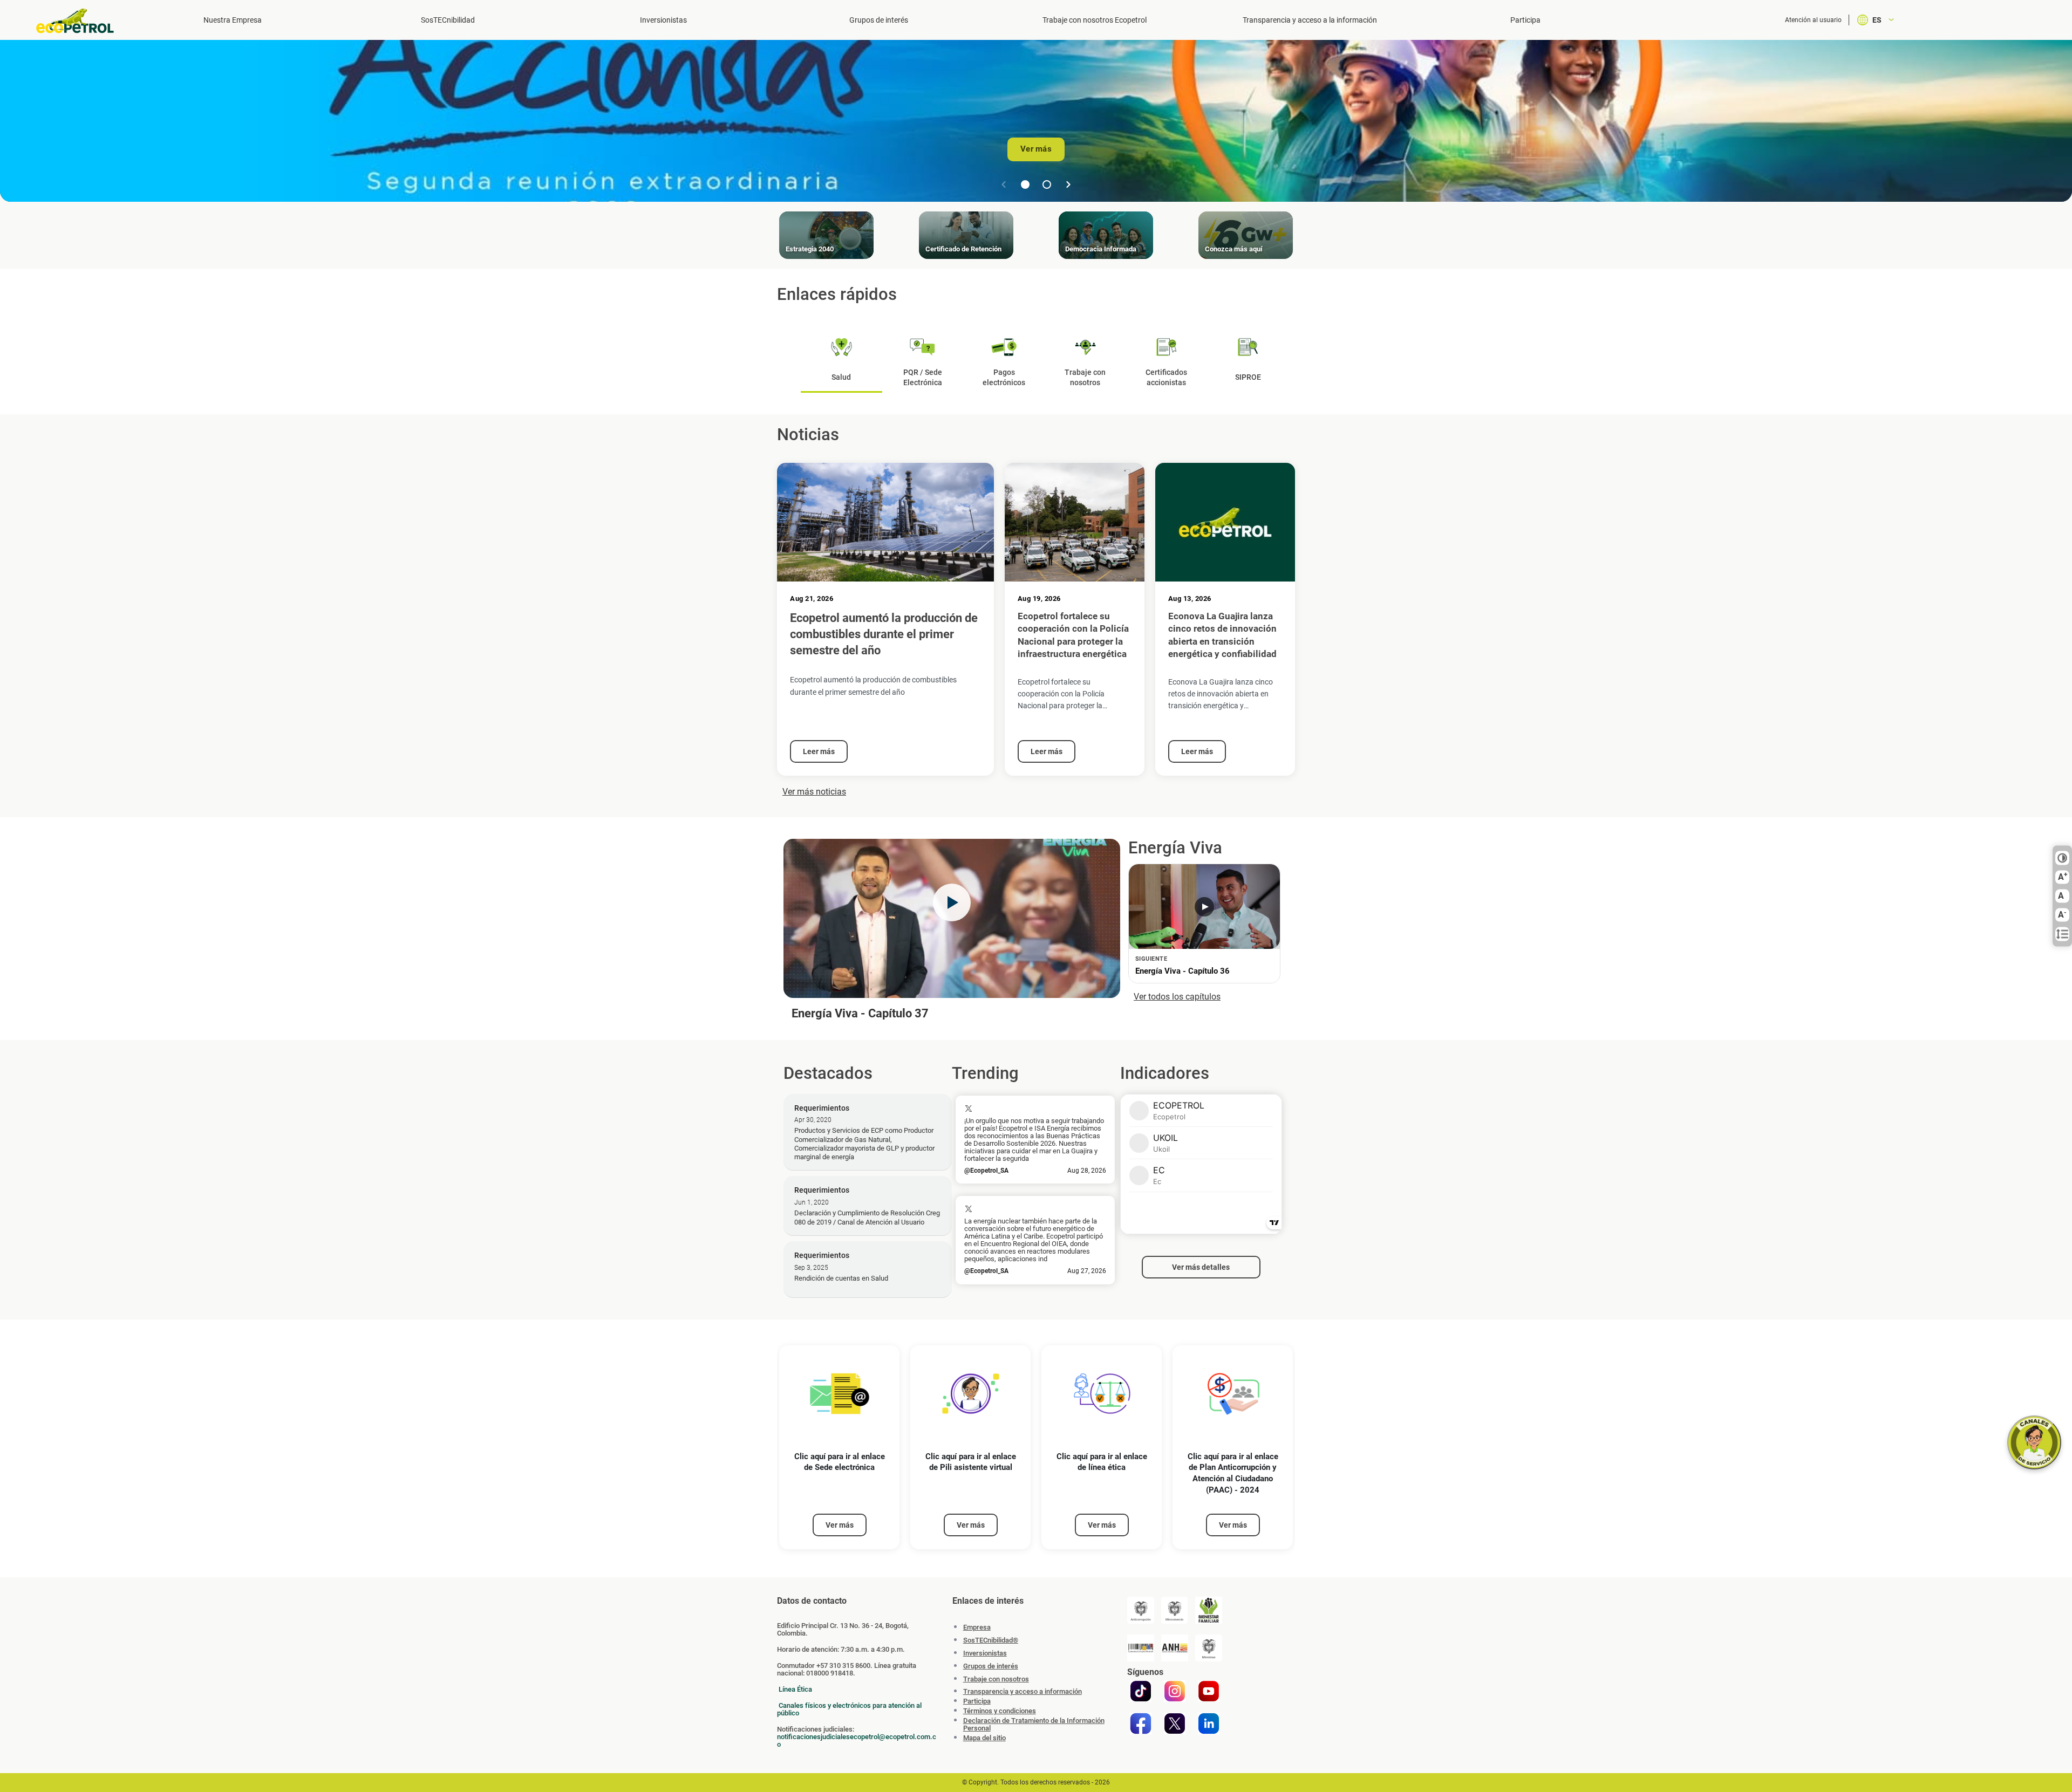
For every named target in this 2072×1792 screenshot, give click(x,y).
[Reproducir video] (952, 902)
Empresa (977, 1627)
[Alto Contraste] (2062, 858)
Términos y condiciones (1000, 1711)
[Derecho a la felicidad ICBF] (1209, 1610)
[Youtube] (1209, 1691)
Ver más (1036, 149)
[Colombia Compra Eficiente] (1141, 1648)
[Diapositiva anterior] (1004, 184)
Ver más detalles (1201, 1267)
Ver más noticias (814, 792)
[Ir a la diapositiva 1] (1025, 184)
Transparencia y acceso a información (1023, 1692)
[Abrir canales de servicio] (2034, 1442)
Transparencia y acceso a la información (1310, 20)
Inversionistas (663, 20)
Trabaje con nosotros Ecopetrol (1095, 20)
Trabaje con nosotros (996, 1679)
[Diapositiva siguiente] (1068, 184)
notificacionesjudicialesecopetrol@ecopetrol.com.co (857, 1740)
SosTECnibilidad (448, 20)
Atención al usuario (1813, 20)
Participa (1525, 20)
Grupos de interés (879, 20)
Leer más (819, 751)
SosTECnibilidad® (991, 1640)
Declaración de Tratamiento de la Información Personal (1034, 1725)
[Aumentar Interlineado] (2062, 934)
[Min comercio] (1175, 1610)
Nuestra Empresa (233, 20)
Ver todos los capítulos (1177, 997)
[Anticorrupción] (1141, 1610)
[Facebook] (1141, 1723)
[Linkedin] (1209, 1723)
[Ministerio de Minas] (1209, 1648)
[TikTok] (1141, 1691)
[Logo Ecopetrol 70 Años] (80, 21)
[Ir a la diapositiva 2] (1047, 184)
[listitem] (839, 1448)
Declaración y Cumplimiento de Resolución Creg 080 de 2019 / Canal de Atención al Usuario (867, 1217)
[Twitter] (1175, 1723)
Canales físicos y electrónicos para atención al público (849, 1709)
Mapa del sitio (984, 1738)
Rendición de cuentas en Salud (841, 1278)
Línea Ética (795, 1689)
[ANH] (1175, 1648)
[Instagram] (1175, 1691)
